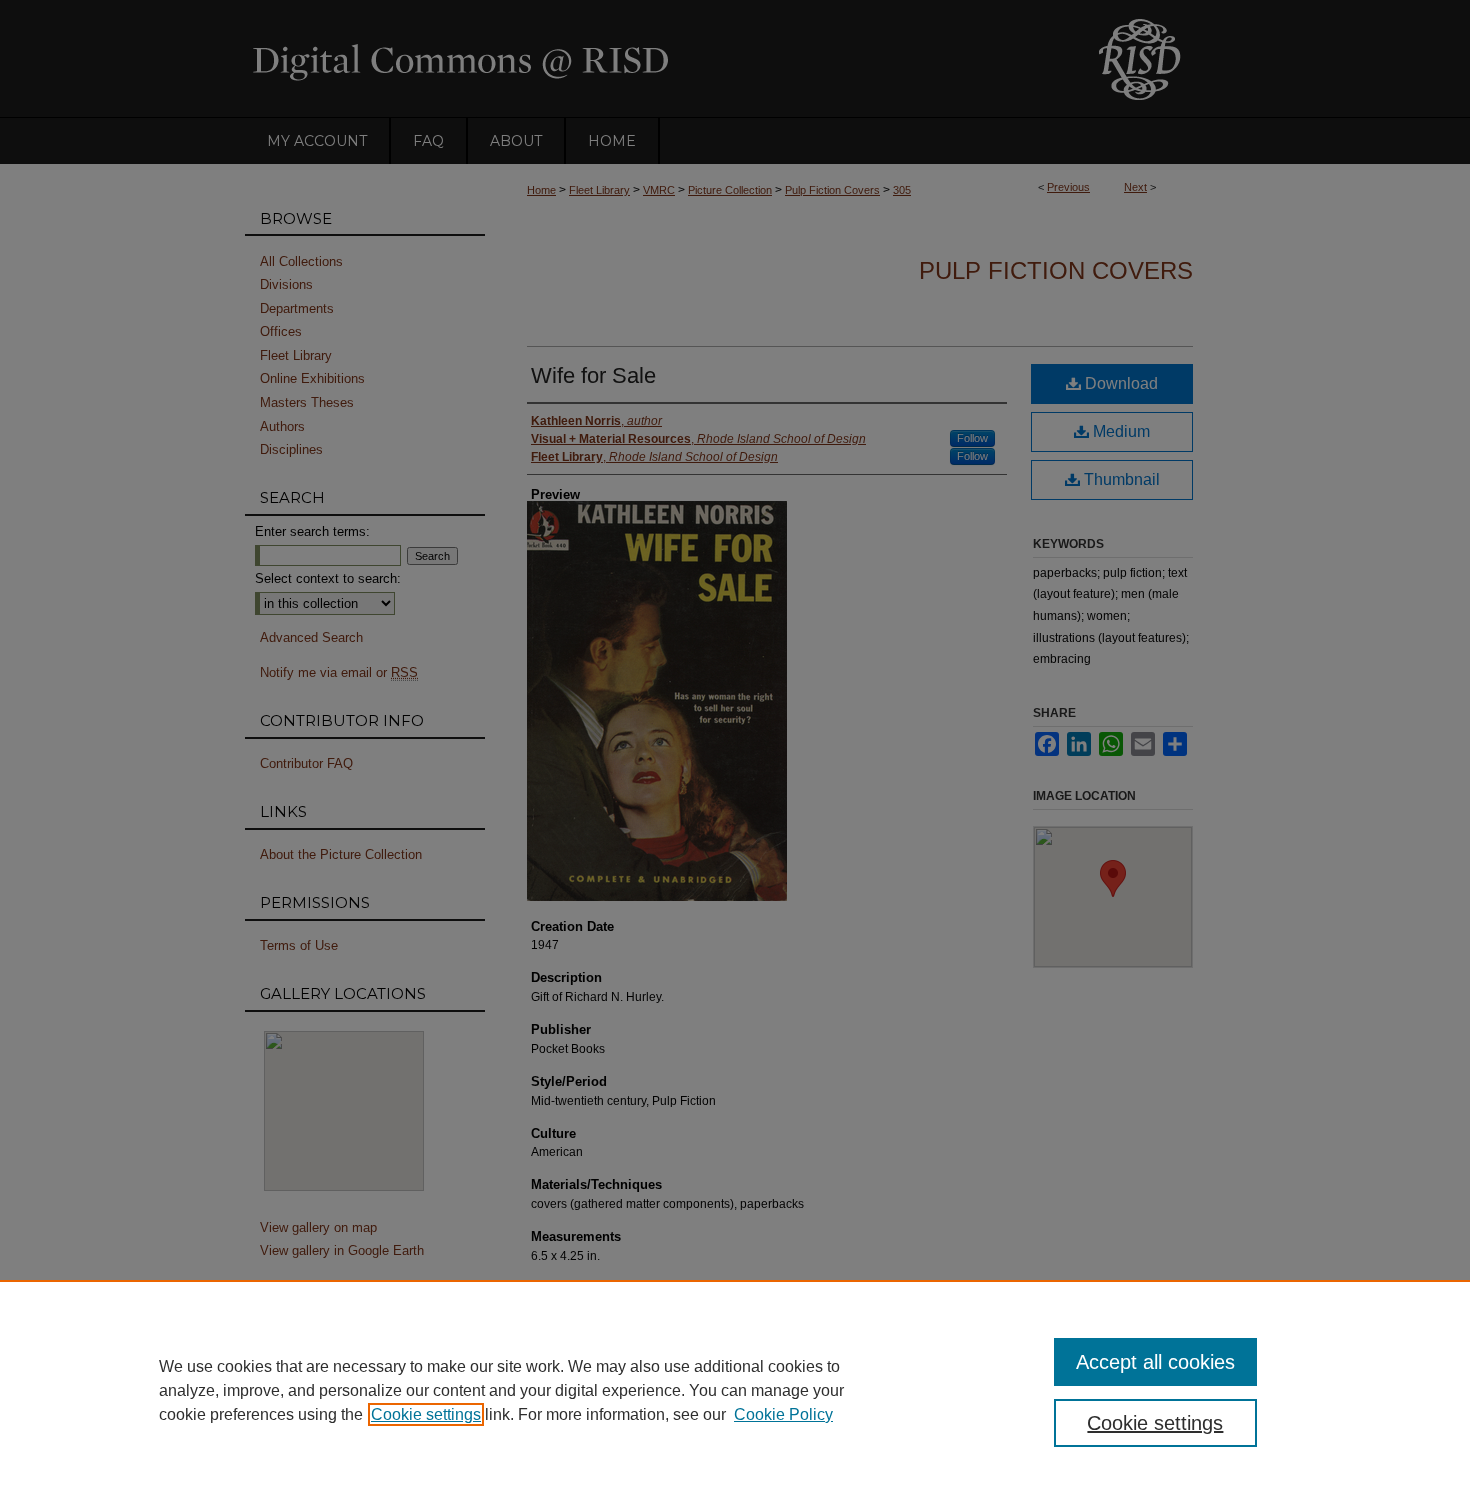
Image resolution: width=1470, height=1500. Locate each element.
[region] (735, 1390)
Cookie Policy (783, 1414)
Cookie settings (426, 1414)
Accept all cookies (1155, 1362)
